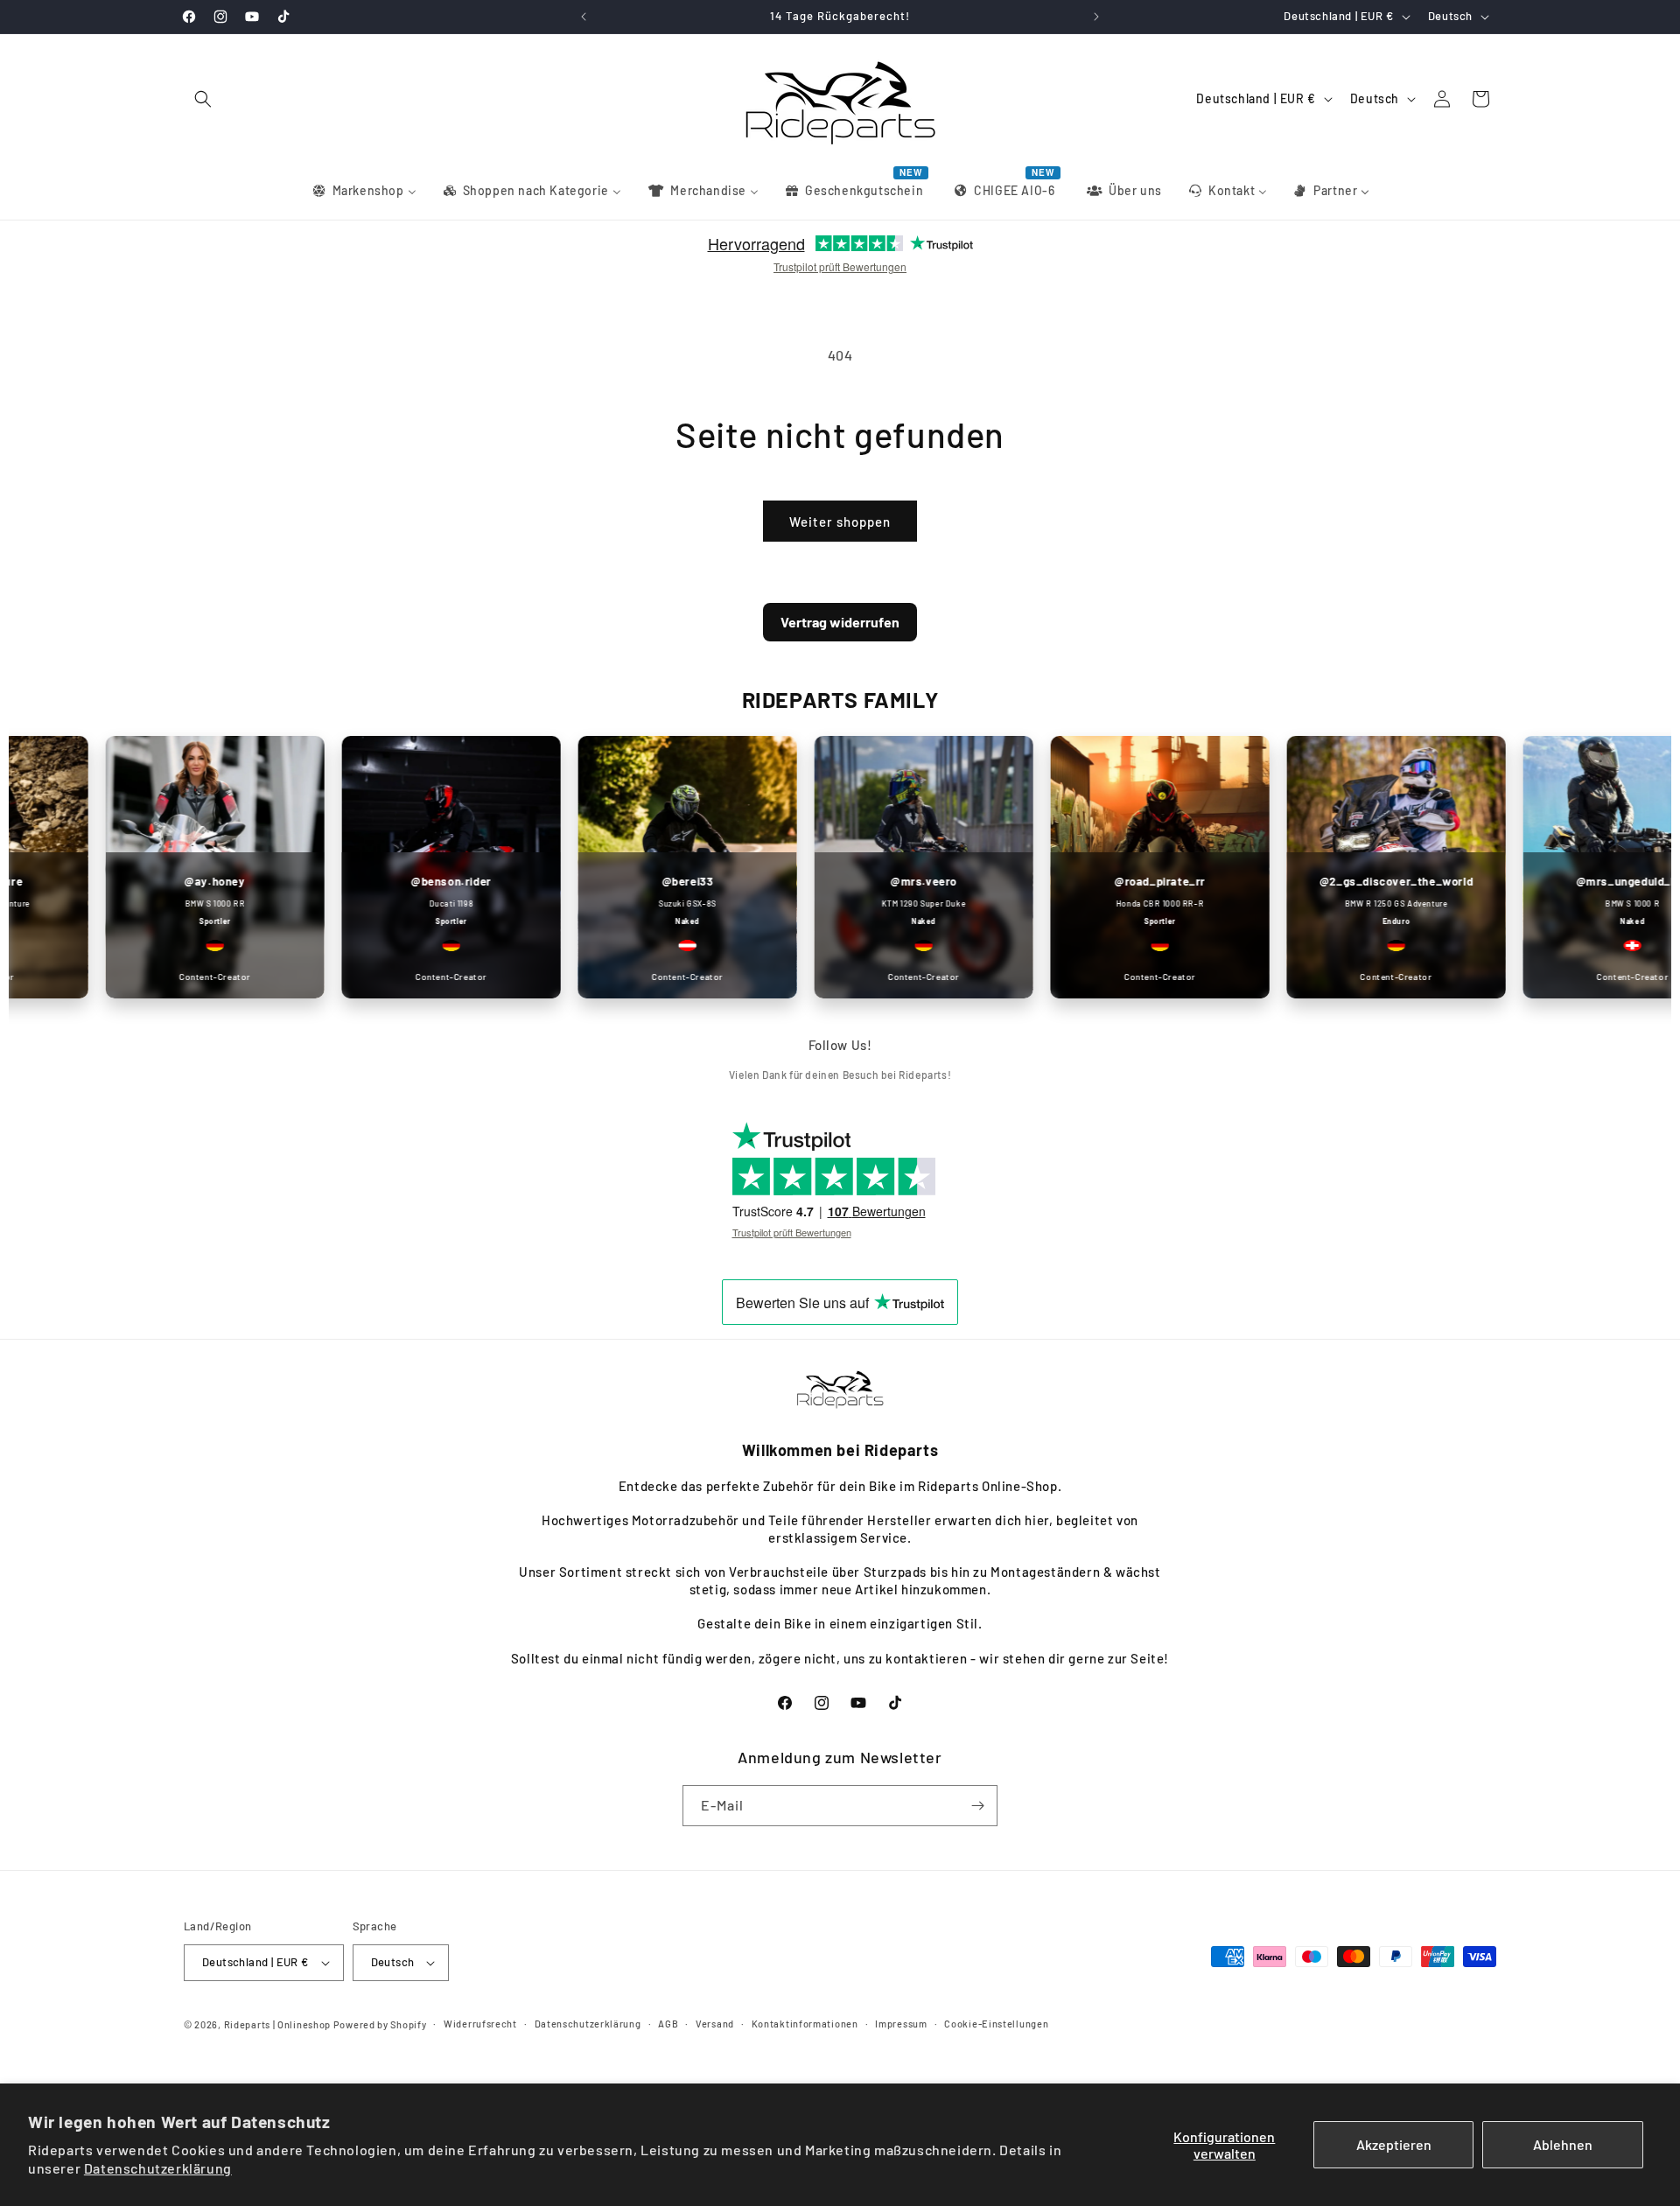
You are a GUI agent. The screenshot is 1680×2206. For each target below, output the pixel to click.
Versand (715, 2024)
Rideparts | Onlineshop (277, 2024)
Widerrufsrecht (480, 2024)
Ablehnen (1563, 2144)
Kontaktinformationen (805, 2024)
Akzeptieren (1394, 2144)
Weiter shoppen (840, 522)
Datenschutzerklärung (158, 2168)
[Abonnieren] (977, 1806)
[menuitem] (364, 191)
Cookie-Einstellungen (996, 2024)
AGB (668, 2024)
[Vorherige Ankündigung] (584, 17)
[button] (203, 99)
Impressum (901, 2024)
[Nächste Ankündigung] (1096, 17)
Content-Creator (181, 977)
